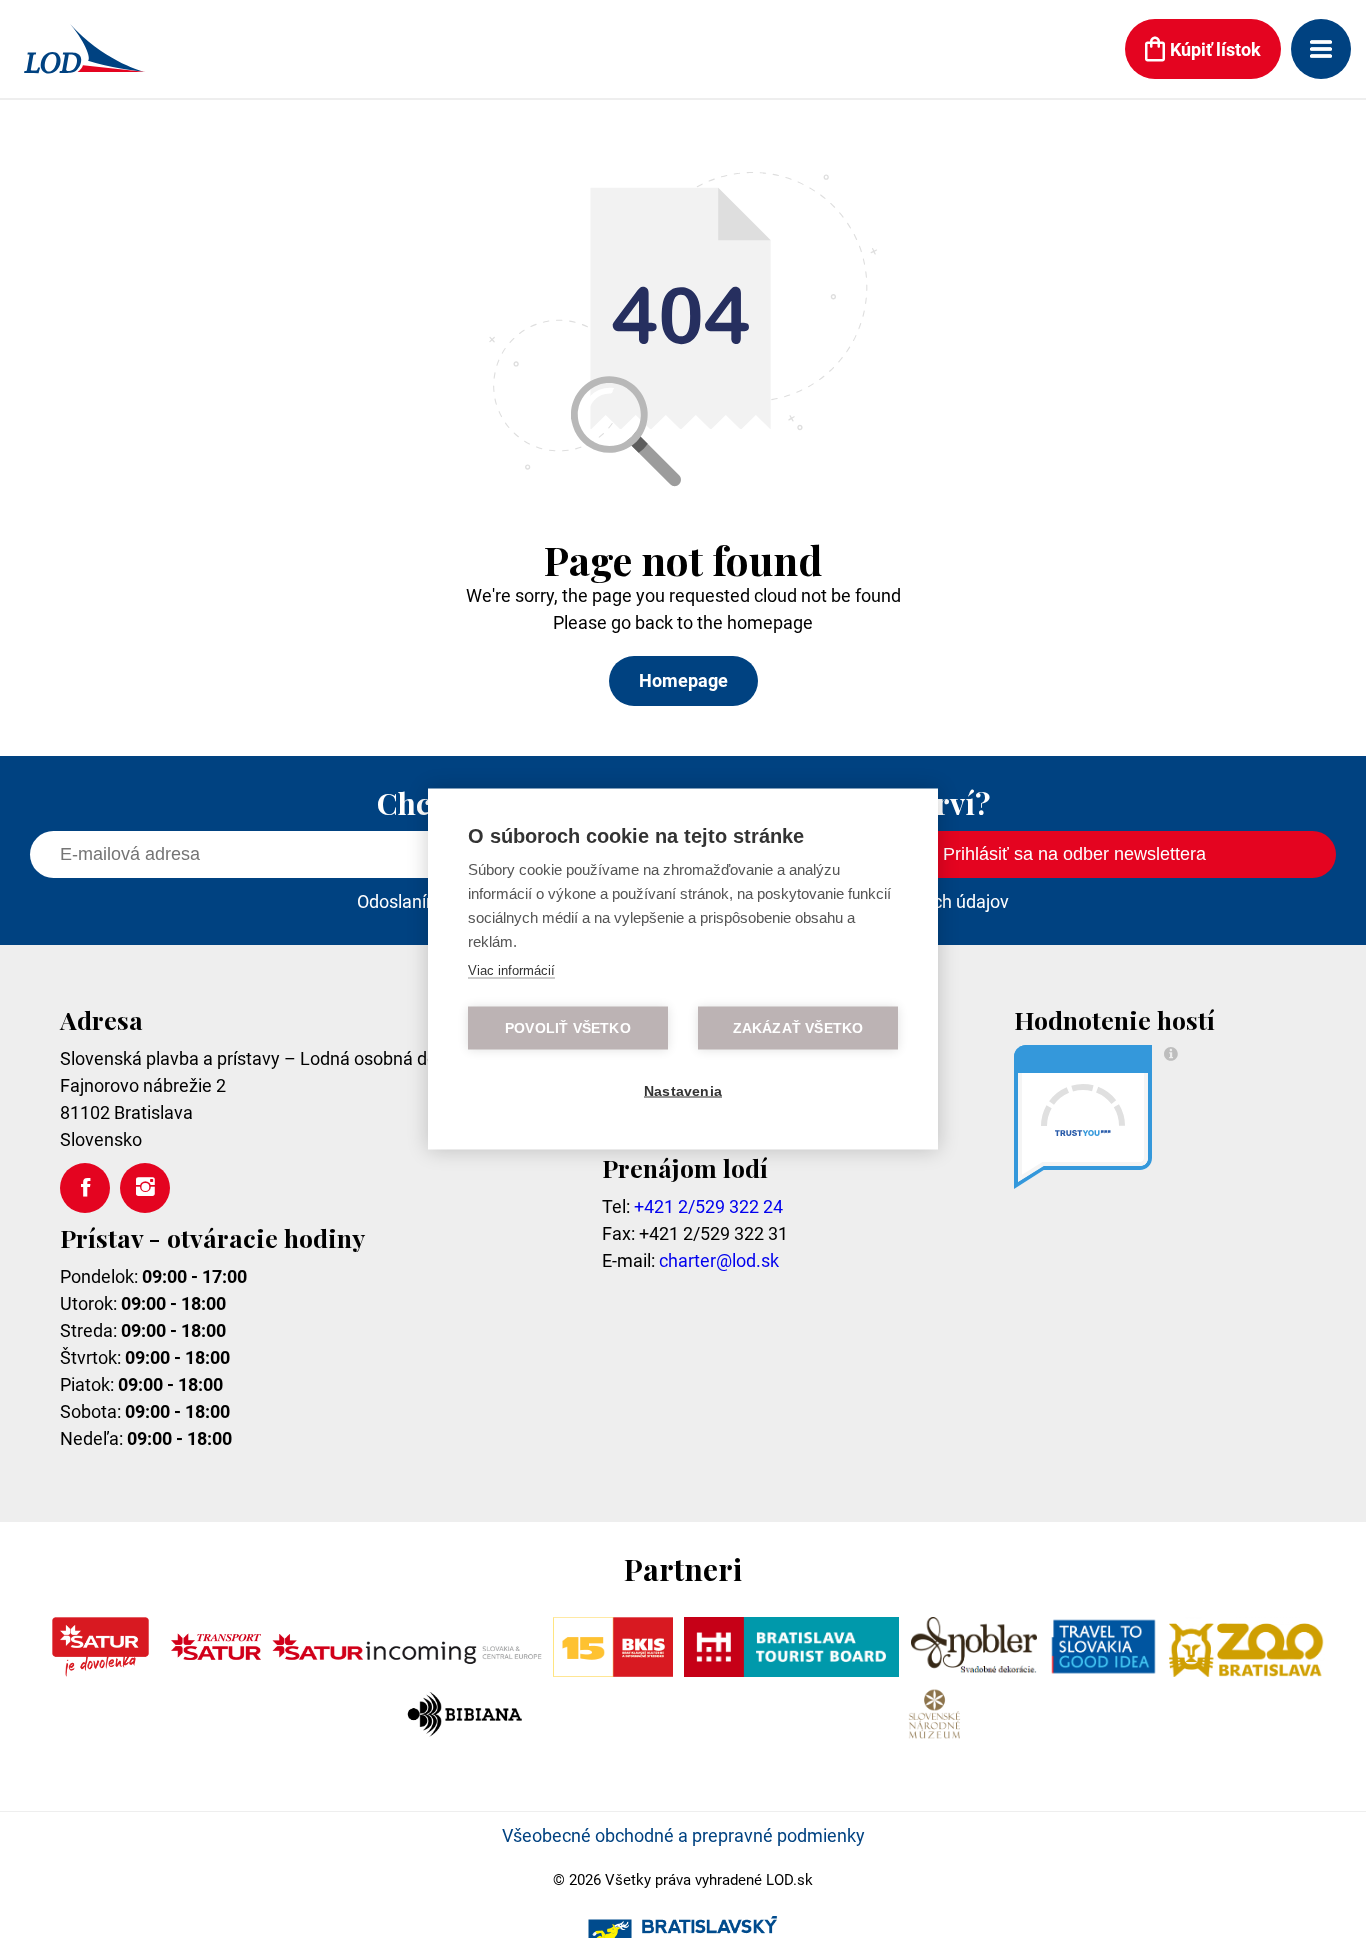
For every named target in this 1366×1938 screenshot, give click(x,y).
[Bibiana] (467, 1737)
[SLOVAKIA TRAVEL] (1103, 1670)
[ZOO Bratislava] (1247, 1670)
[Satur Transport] (216, 1670)
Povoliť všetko (568, 1028)
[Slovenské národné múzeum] (934, 1737)
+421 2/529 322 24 (708, 1206)
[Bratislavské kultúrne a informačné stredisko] (612, 1670)
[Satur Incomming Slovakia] (407, 1670)
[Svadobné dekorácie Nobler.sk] (974, 1670)
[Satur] (100, 1670)
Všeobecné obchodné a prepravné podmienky (683, 1835)
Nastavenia (683, 1091)
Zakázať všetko (798, 1028)
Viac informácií (511, 970)
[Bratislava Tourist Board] (792, 1670)
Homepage (683, 680)
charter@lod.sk (719, 1260)
